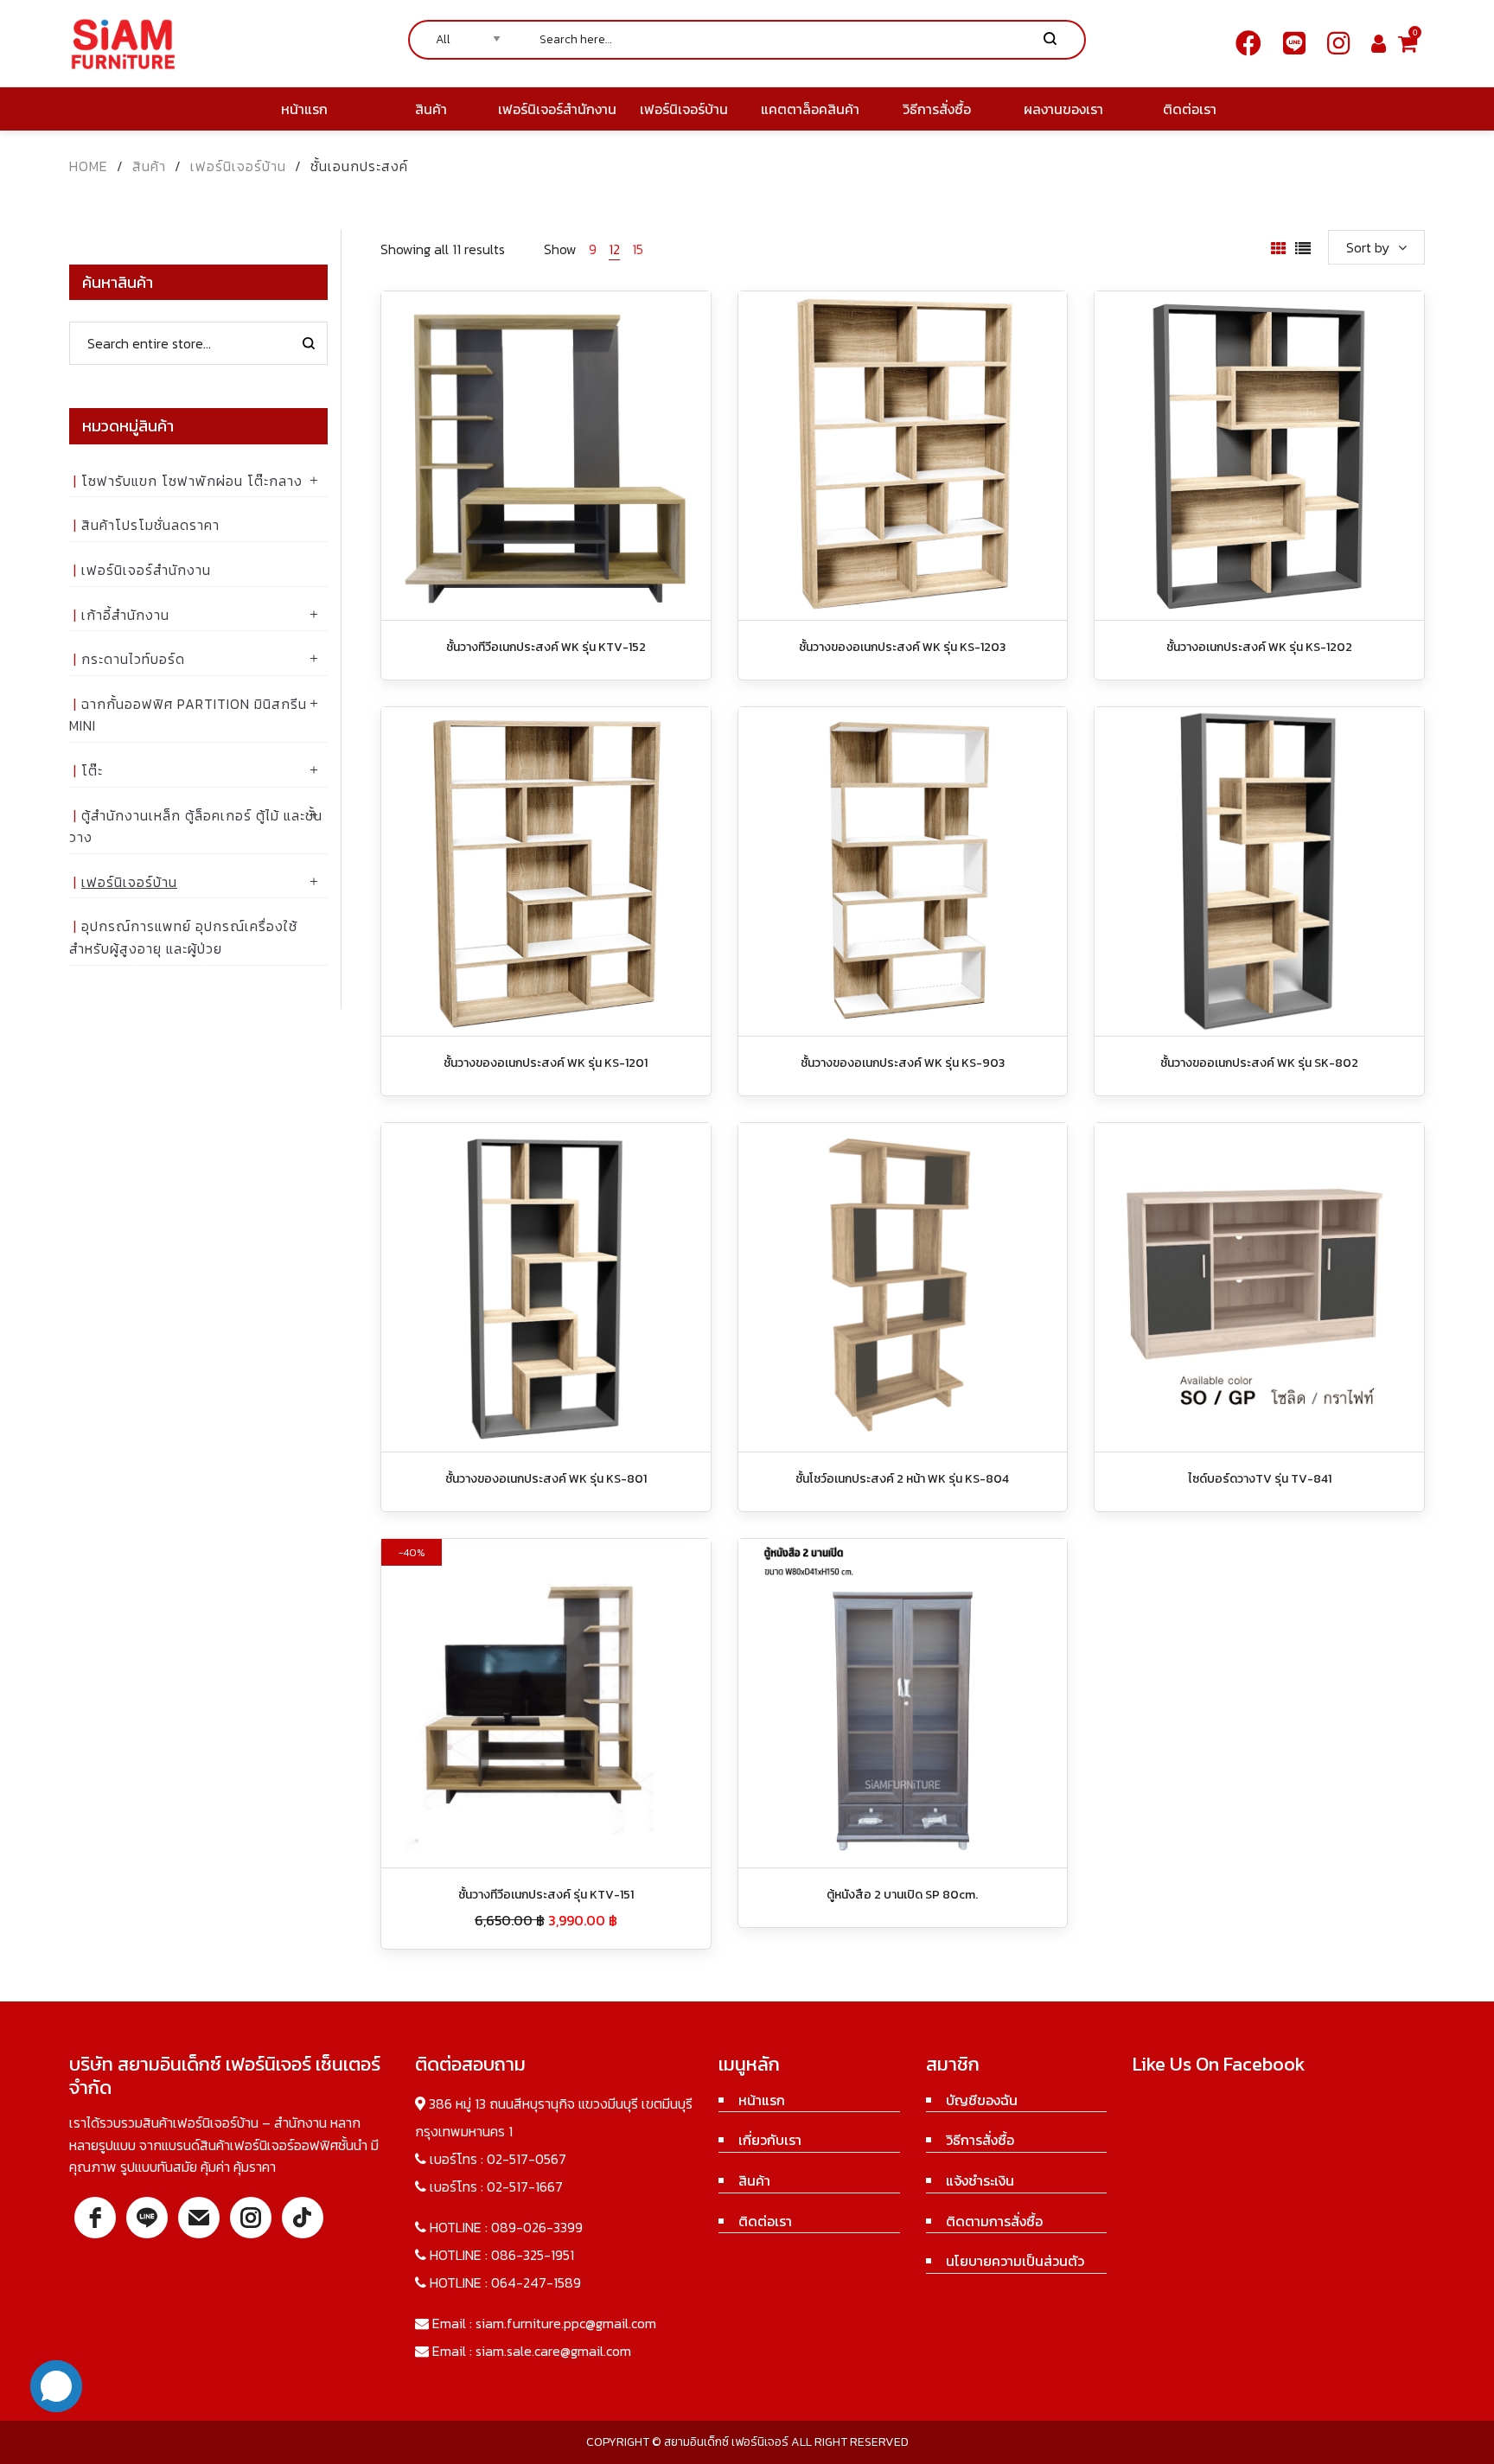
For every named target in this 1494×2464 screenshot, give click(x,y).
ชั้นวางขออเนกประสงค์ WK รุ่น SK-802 (1259, 1063)
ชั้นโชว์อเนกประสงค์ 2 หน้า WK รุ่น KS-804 (902, 1479)
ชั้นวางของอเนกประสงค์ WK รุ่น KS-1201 (546, 1063)
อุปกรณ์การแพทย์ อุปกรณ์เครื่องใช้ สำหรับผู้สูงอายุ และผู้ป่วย (183, 937)
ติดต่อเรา (765, 2221)
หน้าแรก (762, 2100)
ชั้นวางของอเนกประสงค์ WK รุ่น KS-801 (546, 1479)
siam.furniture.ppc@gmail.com (566, 2323)
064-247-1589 (536, 2282)
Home (89, 166)
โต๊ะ (92, 770)
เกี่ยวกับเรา (770, 2140)
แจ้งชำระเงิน (980, 2180)
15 (638, 249)
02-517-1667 (525, 2186)
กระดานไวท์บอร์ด (133, 659)
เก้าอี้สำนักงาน (125, 615)
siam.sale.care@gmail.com (553, 2351)
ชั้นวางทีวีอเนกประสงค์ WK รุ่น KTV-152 (546, 647)
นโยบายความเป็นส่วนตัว (1015, 2261)
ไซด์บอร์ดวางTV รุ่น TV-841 (1260, 1479)
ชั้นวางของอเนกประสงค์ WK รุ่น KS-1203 (902, 647)
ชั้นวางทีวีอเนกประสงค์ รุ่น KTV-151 (546, 1895)
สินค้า (149, 166)
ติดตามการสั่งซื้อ (994, 2221)
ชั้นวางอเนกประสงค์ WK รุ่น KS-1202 (1259, 647)
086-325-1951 (533, 2255)
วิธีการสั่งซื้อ (980, 2140)
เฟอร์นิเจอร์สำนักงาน (146, 570)
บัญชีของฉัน (982, 2100)
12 (614, 249)
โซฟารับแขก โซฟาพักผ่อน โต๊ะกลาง (192, 481)
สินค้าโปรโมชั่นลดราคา (150, 525)
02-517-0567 (527, 2159)
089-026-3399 (537, 2227)
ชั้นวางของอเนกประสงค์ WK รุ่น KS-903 (903, 1063)
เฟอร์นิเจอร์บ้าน (238, 166)
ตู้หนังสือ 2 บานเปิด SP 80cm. (902, 1895)
